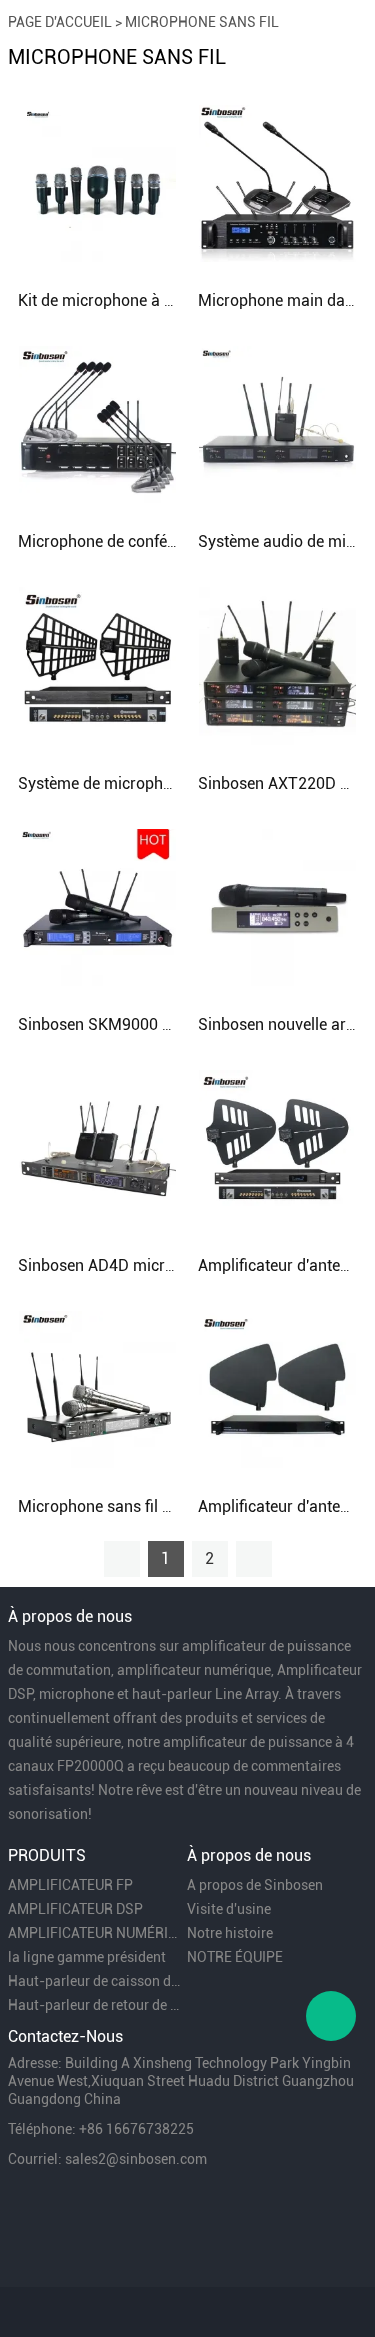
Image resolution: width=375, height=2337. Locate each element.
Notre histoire (230, 1933)
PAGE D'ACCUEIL (60, 22)
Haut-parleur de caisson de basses (96, 1981)
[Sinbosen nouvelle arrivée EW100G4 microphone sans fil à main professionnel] (277, 906)
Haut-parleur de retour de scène (96, 2005)
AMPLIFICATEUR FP (70, 1885)
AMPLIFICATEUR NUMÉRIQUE (96, 1933)
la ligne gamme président (87, 1957)
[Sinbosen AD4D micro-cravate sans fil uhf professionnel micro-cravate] (97, 1147)
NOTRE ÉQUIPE (235, 1957)
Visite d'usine (229, 1909)
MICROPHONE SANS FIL (202, 22)
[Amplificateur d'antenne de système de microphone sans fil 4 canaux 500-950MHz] (277, 1388)
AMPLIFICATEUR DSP (75, 1909)
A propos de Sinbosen (255, 1885)
